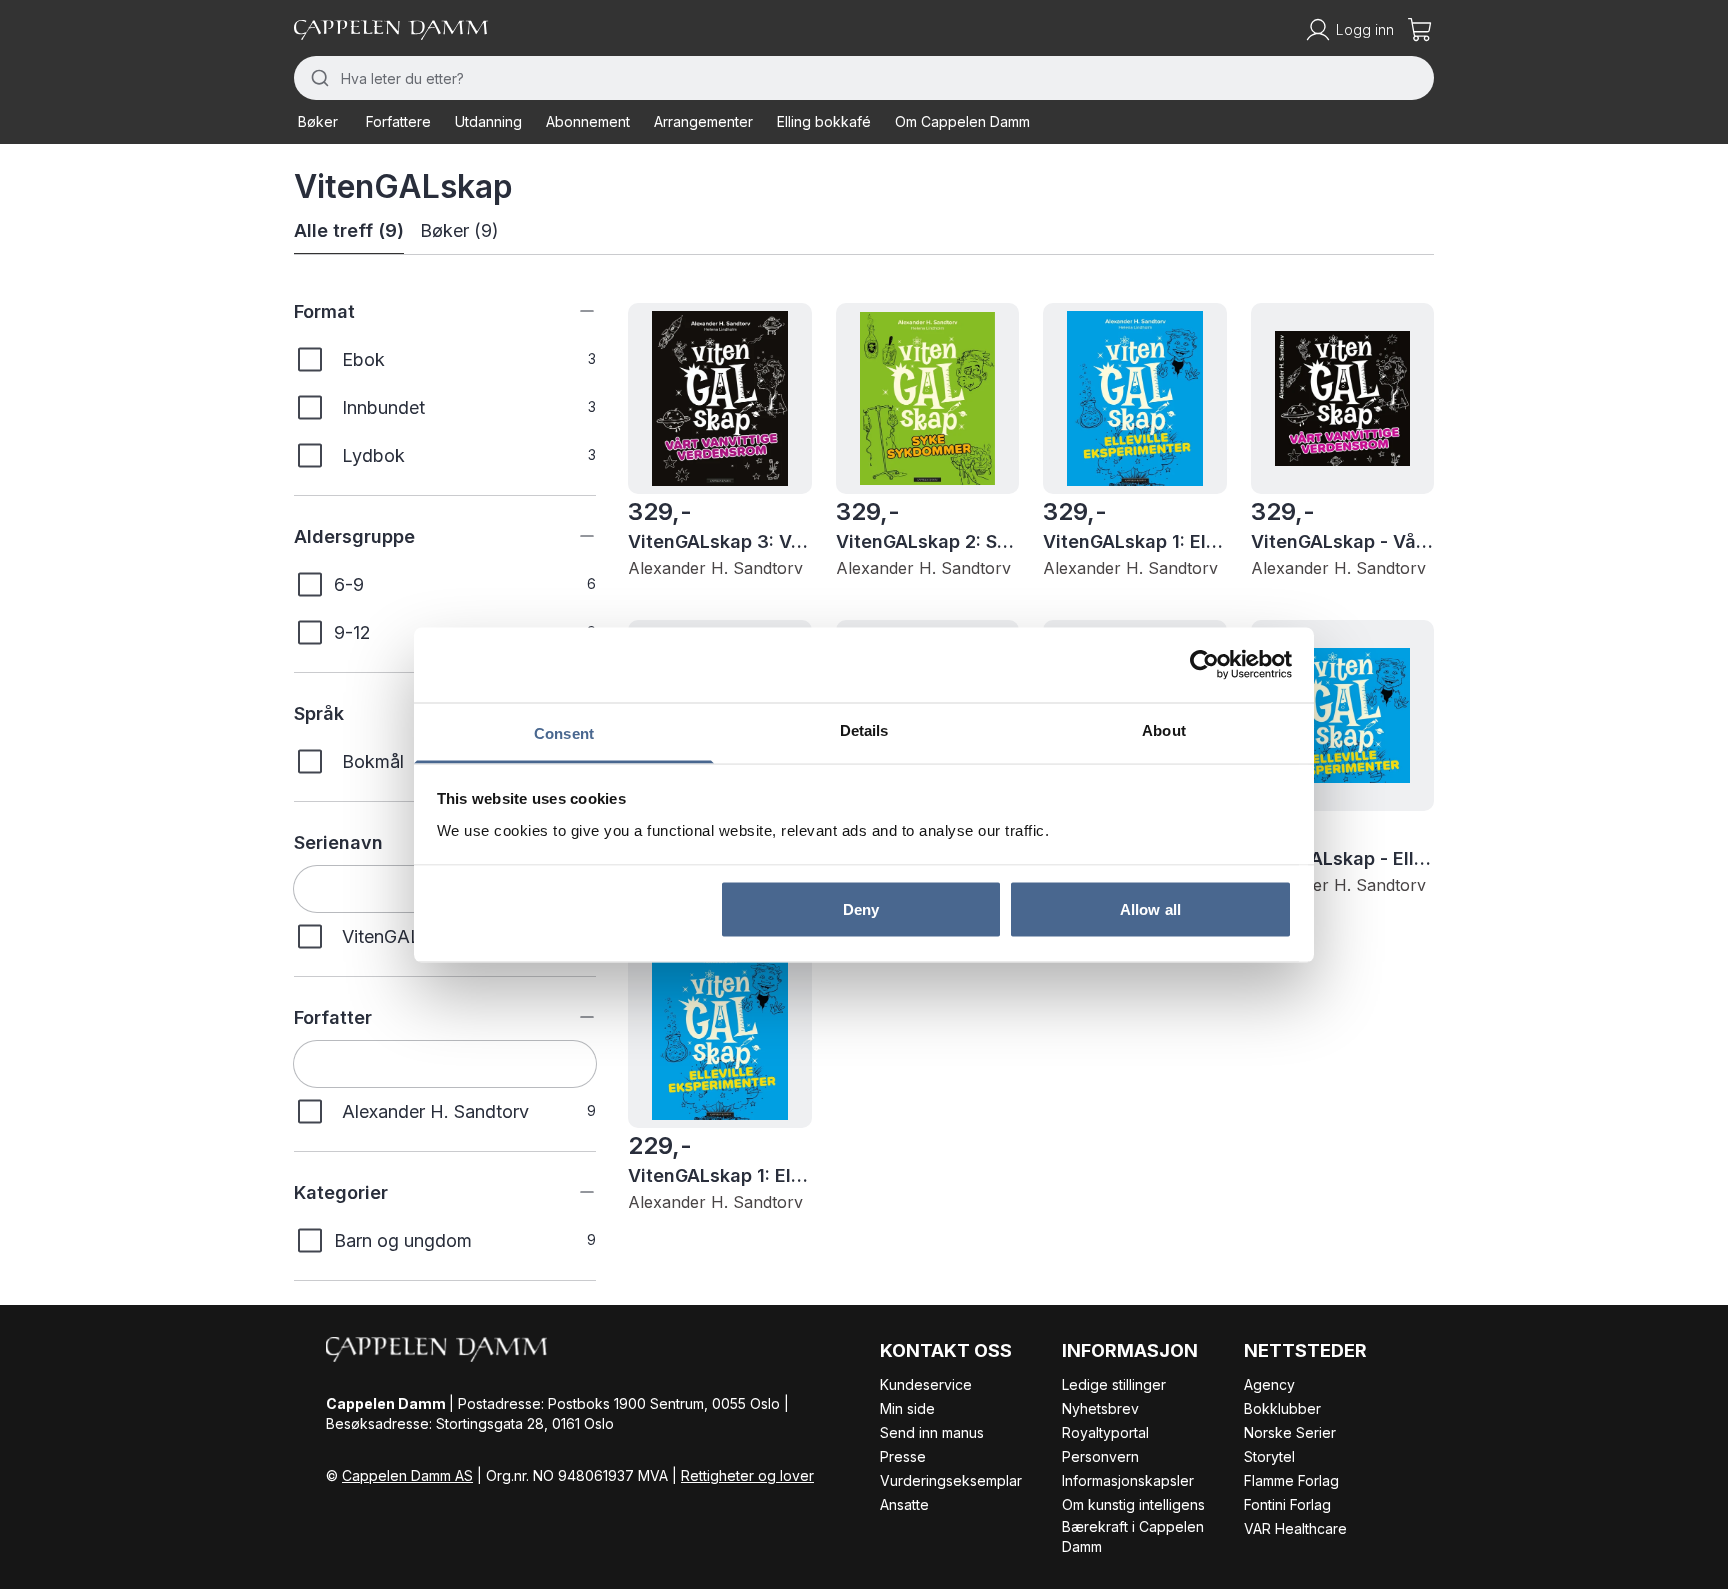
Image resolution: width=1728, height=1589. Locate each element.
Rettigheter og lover (747, 1475)
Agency (1269, 1384)
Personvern (1100, 1456)
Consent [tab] (564, 732)
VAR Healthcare (1295, 1528)
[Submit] (317, 78)
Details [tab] (864, 729)
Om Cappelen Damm (962, 121)
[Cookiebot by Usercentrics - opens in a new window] (1204, 665)
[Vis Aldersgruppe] (572, 536)
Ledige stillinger (1114, 1384)
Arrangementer (703, 121)
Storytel (1269, 1456)
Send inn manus (932, 1432)
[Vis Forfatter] (572, 1017)
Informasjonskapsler (1128, 1480)
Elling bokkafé (824, 121)
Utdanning (488, 121)
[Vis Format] (572, 311)
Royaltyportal (1105, 1432)
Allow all (1150, 909)
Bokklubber (1282, 1408)
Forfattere (398, 121)
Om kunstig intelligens (1133, 1504)
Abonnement (588, 121)
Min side (907, 1408)
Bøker (318, 121)
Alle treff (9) (349, 230)
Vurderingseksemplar (951, 1480)
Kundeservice (926, 1384)
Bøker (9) (459, 230)
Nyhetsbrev (1100, 1408)
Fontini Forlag (1287, 1504)
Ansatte (904, 1504)
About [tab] (1164, 729)
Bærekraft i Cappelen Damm (1133, 1536)
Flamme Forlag (1291, 1480)
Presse (903, 1456)
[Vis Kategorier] (572, 1192)
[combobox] (864, 78)
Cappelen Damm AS (407, 1475)
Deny (861, 909)
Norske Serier (1290, 1432)
